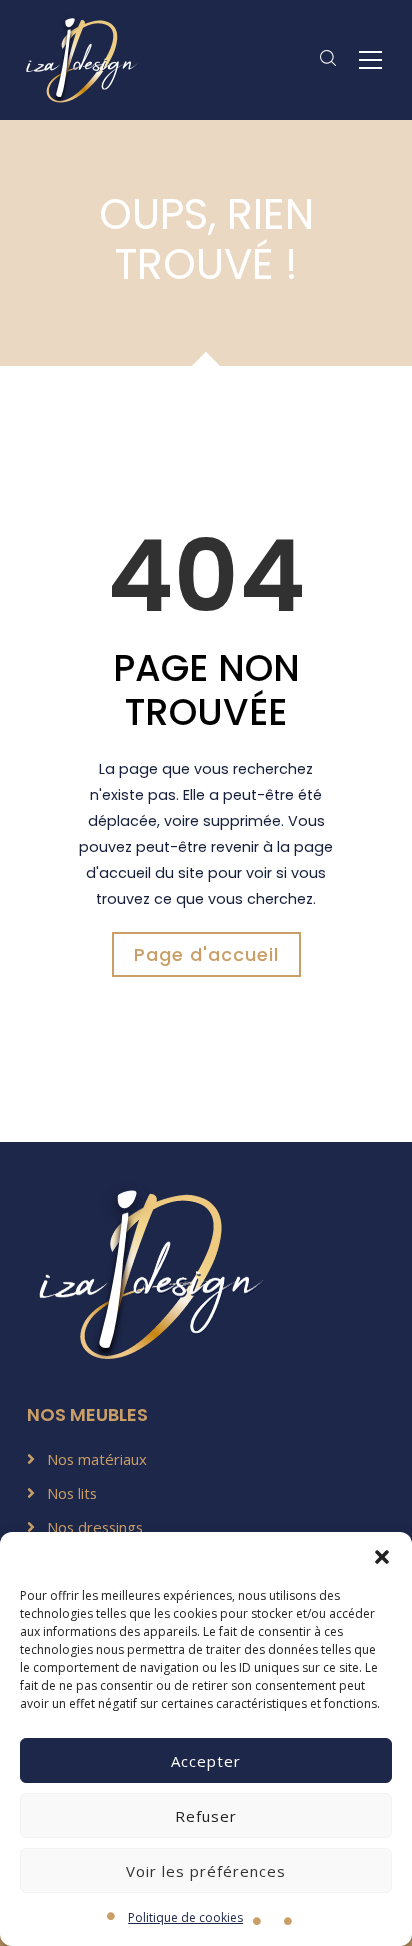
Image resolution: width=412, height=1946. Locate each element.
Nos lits (72, 1493)
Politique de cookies (185, 1917)
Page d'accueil (206, 954)
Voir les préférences (206, 1871)
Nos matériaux (97, 1459)
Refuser (206, 1816)
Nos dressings (95, 1527)
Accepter (206, 1761)
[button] (382, 1557)
